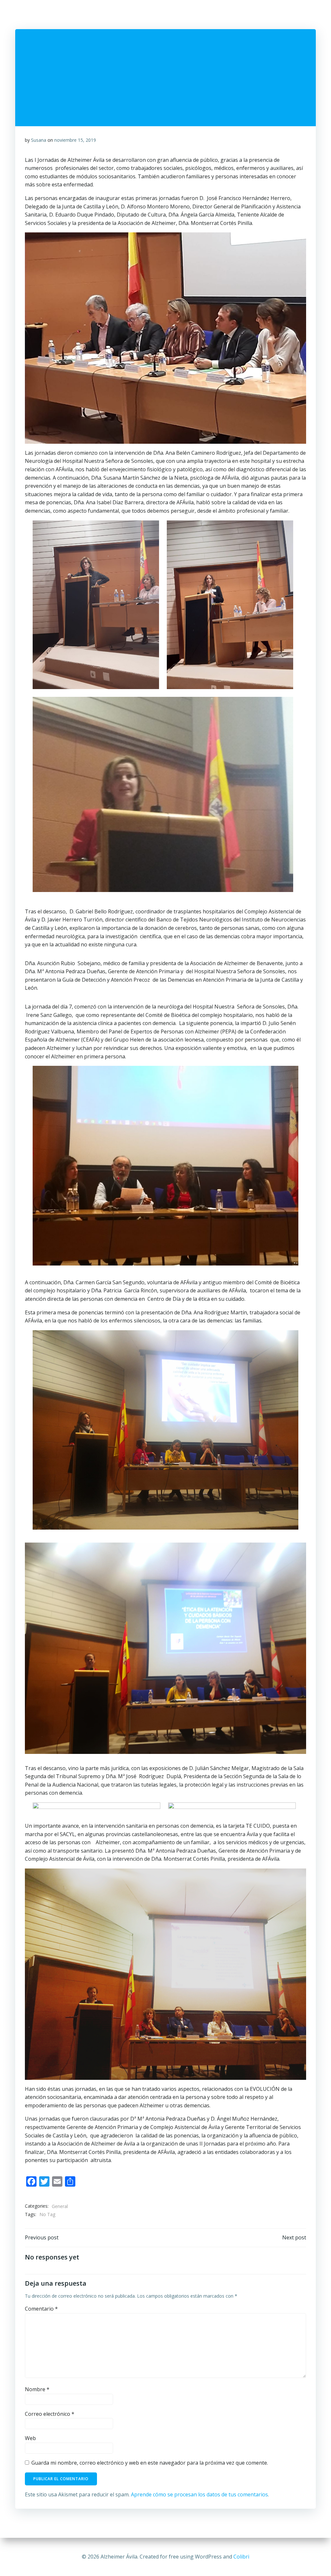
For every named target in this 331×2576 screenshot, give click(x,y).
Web (30, 2438)
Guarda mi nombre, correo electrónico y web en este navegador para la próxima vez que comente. (150, 2463)
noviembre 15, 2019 (75, 140)
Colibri (241, 2557)
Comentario (41, 2309)
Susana (39, 140)
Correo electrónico (50, 2414)
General (60, 2206)
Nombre (37, 2389)
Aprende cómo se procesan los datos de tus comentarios (199, 2494)
